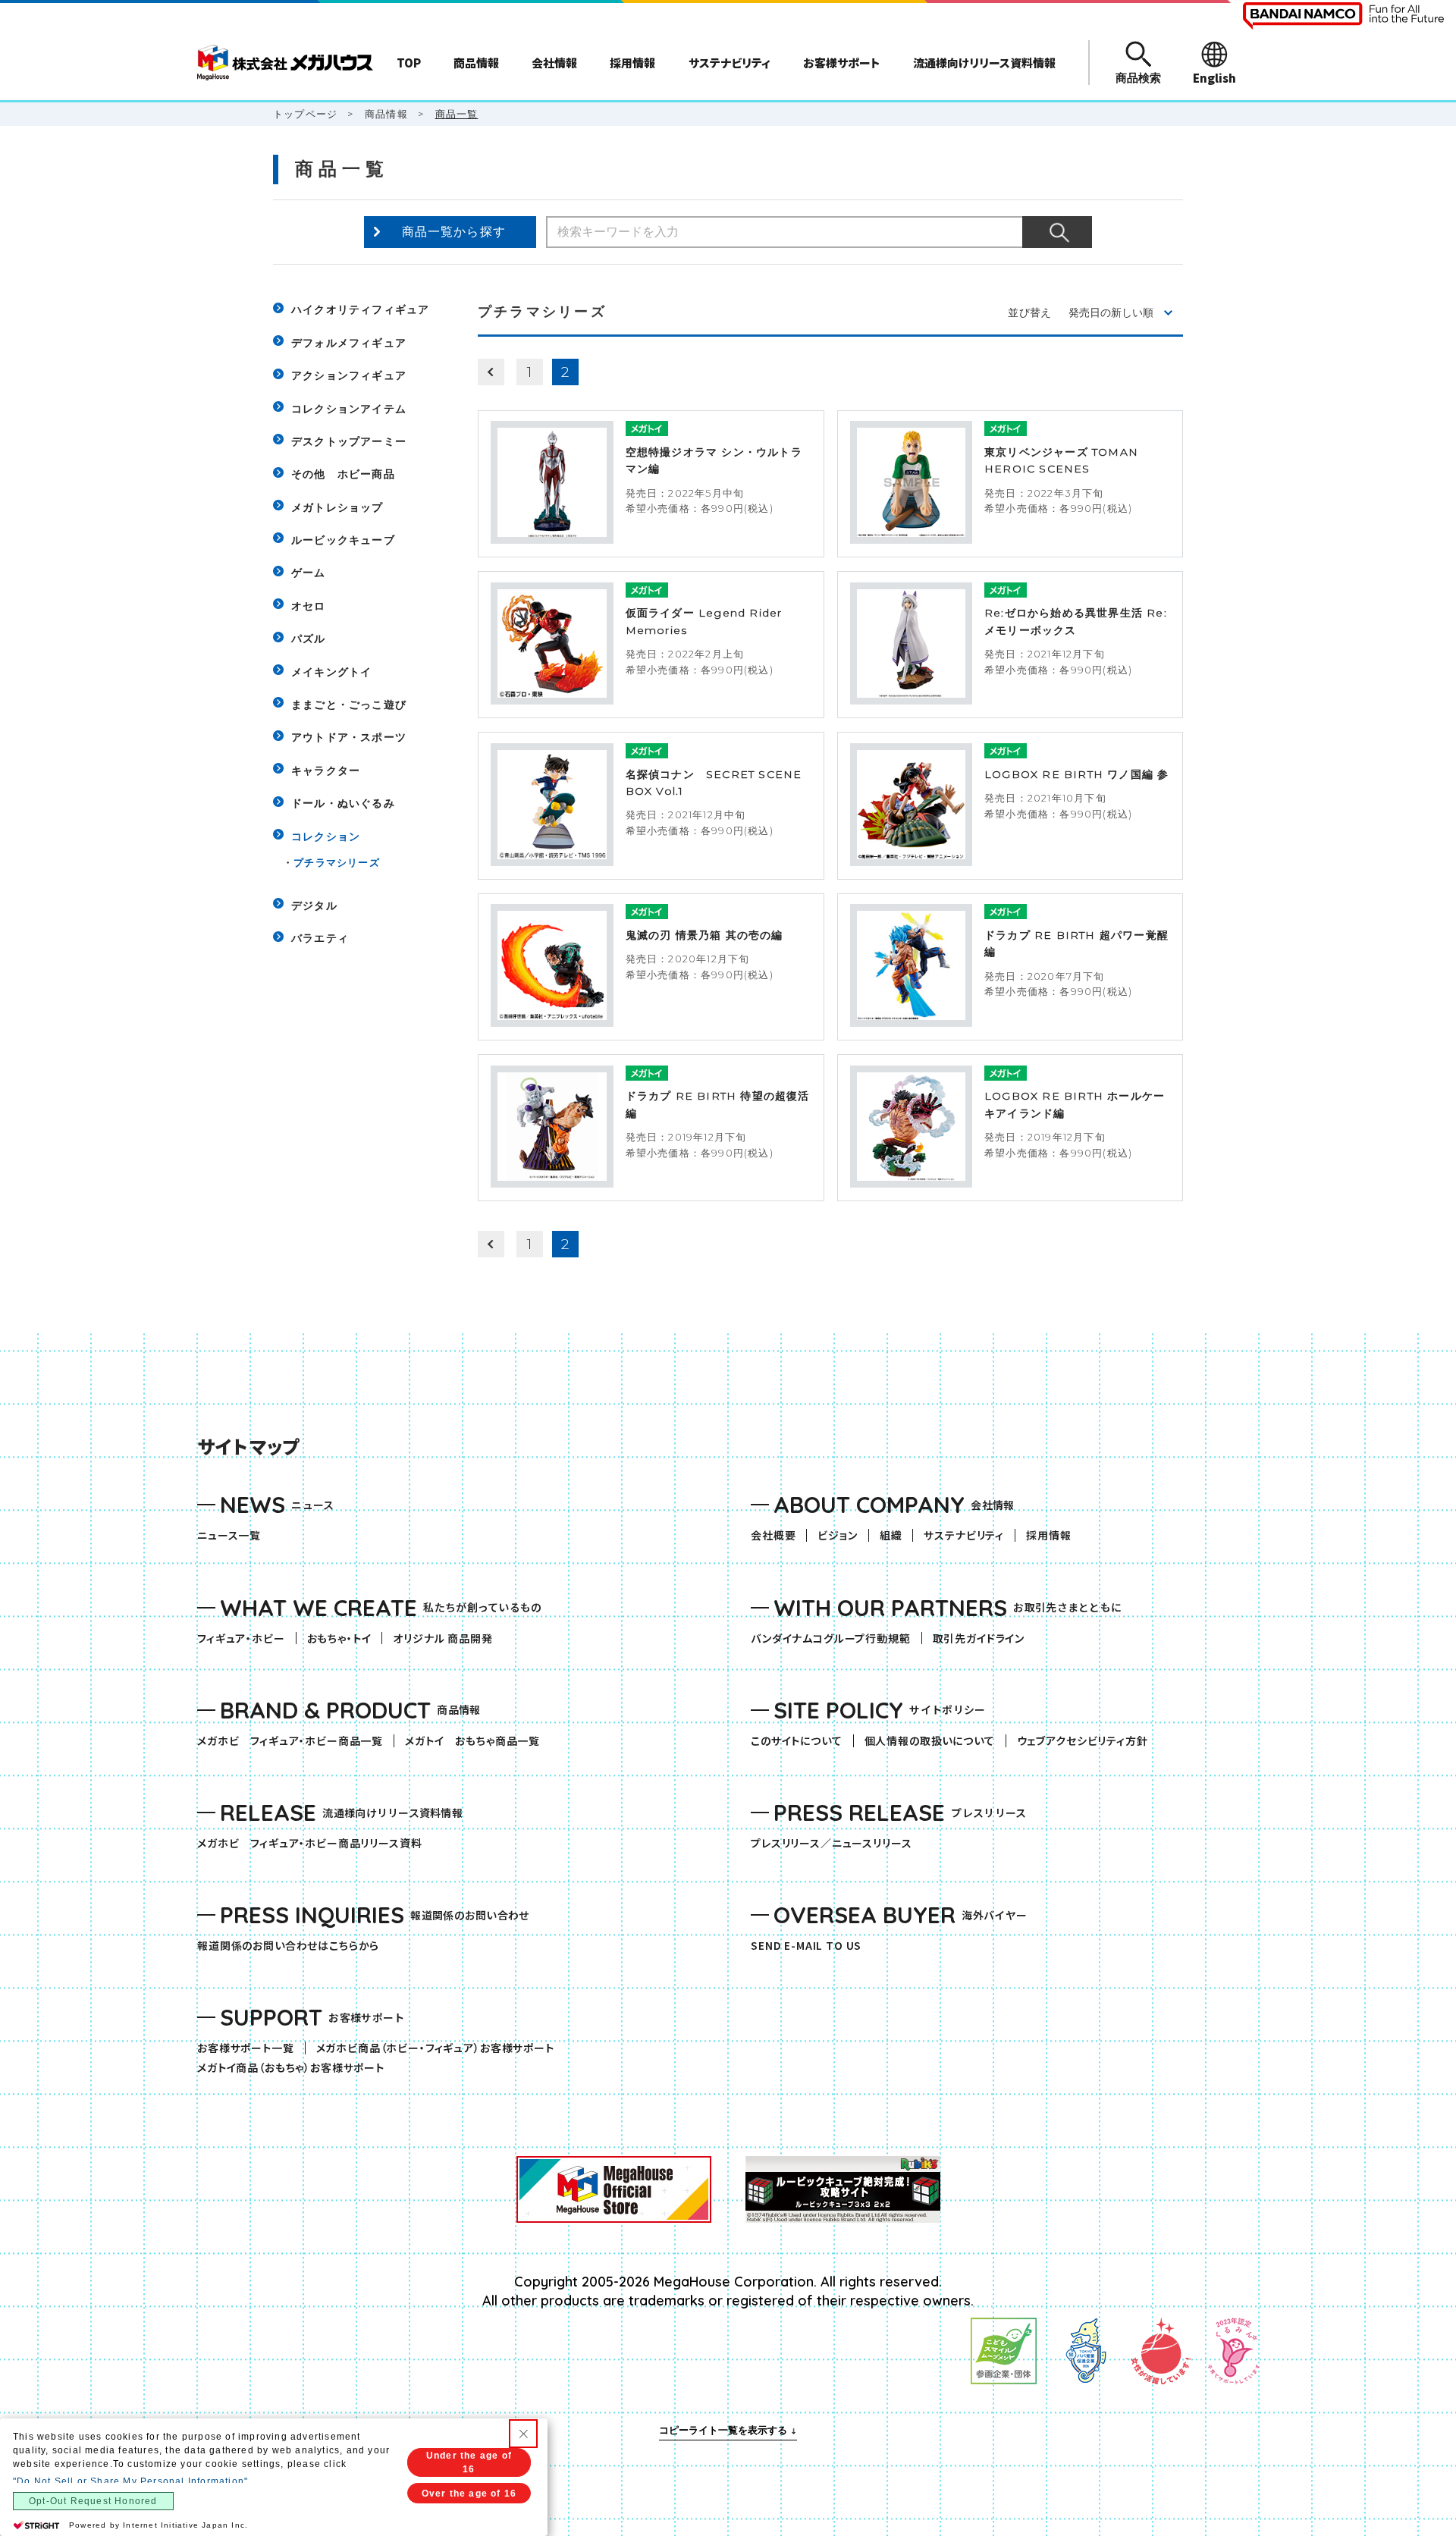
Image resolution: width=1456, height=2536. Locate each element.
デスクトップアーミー (349, 441)
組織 (891, 1535)
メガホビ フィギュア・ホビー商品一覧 (295, 1741)
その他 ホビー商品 (343, 474)
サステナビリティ (964, 1535)
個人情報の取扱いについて (930, 1741)
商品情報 (386, 114)
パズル (309, 639)
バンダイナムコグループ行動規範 (831, 1638)
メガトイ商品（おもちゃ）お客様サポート (296, 2068)
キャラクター (326, 771)
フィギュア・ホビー (246, 1638)
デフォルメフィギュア (349, 343)
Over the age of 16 (469, 2494)
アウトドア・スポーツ (349, 737)
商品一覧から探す (454, 232)
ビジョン (837, 1535)
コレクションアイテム (349, 409)
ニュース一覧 (229, 1535)
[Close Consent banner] (523, 2434)
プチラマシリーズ (337, 862)
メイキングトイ (331, 672)
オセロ (309, 606)
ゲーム (309, 573)
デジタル (314, 905)
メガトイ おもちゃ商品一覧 (478, 1741)
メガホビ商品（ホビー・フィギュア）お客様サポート (441, 2048)
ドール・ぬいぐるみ (343, 803)
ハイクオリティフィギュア (360, 309)
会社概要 (773, 1535)
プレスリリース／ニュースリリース (831, 1843)
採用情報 (1048, 1535)
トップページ (305, 114)
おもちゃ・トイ (345, 1638)
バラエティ (320, 938)
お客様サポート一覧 (246, 2048)
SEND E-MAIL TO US (806, 1946)
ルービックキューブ (343, 540)
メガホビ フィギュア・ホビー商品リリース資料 (315, 1843)
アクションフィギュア (349, 375)
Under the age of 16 (469, 2462)
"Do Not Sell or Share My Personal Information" (130, 2481)
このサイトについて (797, 1741)
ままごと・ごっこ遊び (349, 705)
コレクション (326, 836)
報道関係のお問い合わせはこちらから (288, 1946)
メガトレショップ (337, 507)
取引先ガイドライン (979, 1638)
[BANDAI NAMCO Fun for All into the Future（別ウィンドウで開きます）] (1343, 16)
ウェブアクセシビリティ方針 (1083, 1741)
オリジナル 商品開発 (442, 1638)
